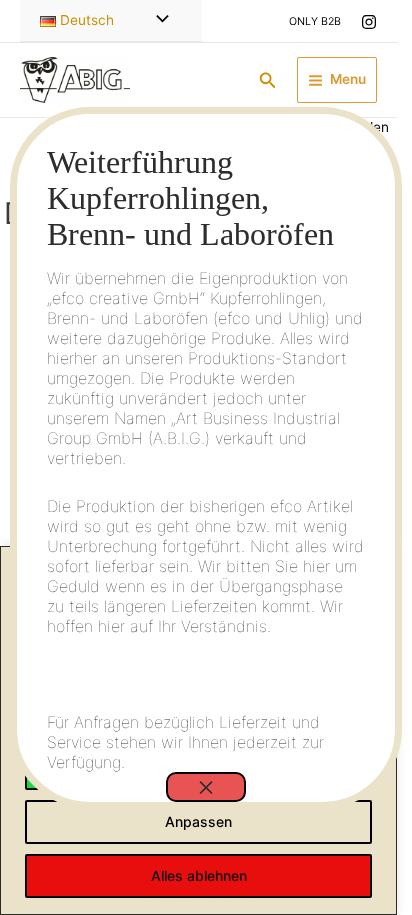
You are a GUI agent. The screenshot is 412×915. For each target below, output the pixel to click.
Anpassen (198, 821)
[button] (268, 80)
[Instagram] (369, 22)
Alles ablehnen (199, 875)
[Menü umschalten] (158, 20)
